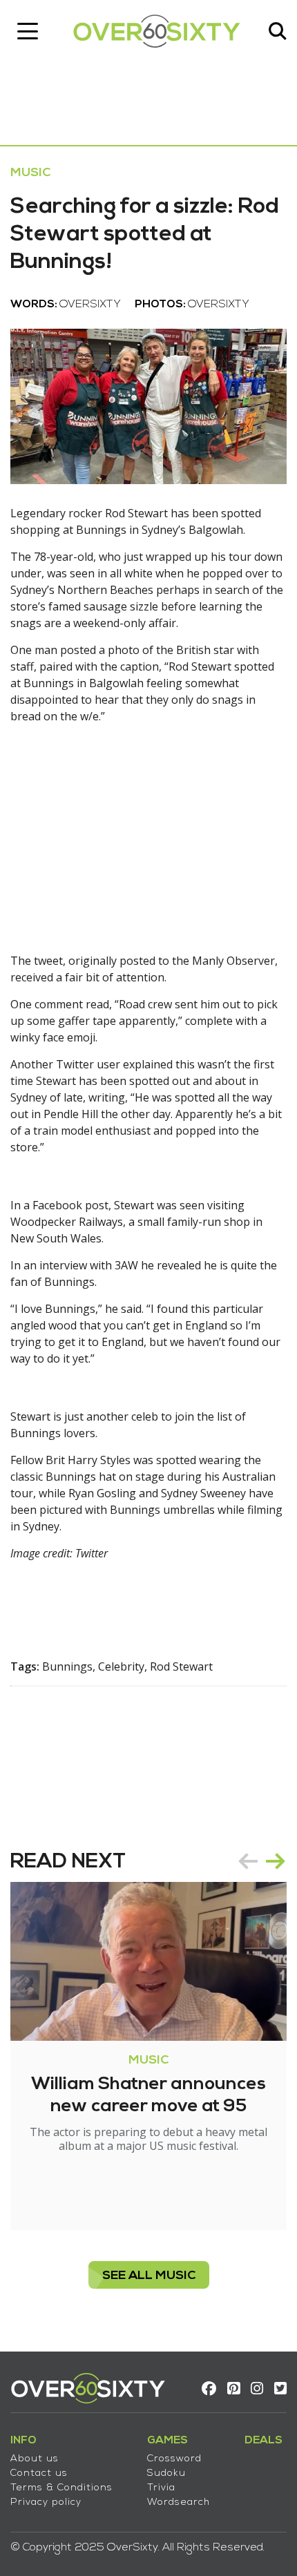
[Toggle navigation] (28, 31)
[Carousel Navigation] (262, 1861)
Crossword (174, 2459)
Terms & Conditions (61, 2488)
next (276, 1861)
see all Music (149, 2276)
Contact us (39, 2473)
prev (248, 1861)
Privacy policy (46, 2502)
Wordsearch (179, 2502)
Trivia (161, 2488)
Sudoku (166, 2473)
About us (35, 2459)
